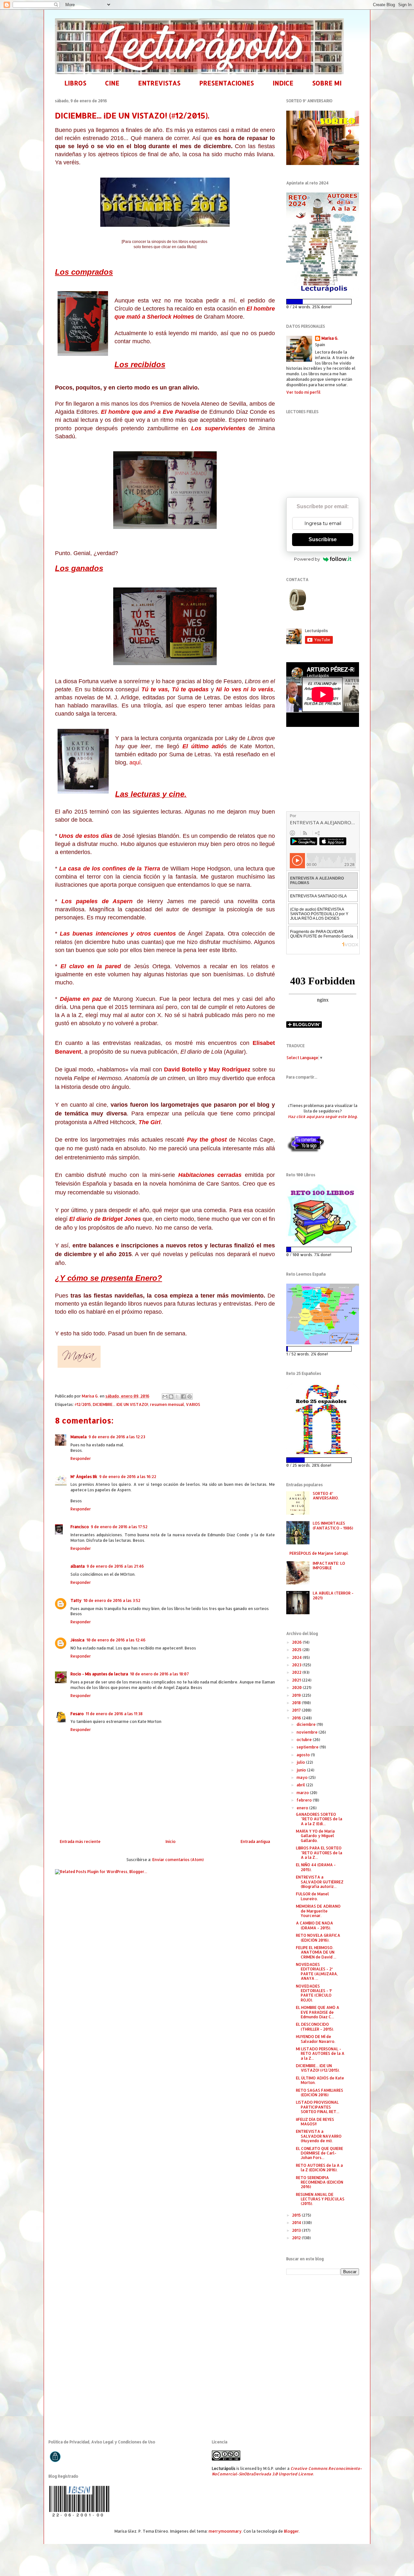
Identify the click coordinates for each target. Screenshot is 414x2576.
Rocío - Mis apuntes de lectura (99, 1674)
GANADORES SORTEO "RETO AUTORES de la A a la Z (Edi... (319, 1819)
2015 (297, 2215)
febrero (305, 1800)
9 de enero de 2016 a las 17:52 (119, 1527)
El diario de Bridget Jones (106, 1219)
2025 (297, 1650)
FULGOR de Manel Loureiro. (312, 1896)
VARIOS (193, 1404)
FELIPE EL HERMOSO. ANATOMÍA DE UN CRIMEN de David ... (316, 1952)
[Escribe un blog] (171, 1397)
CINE (112, 83)
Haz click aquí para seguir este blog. (323, 1117)
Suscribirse (323, 539)
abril (301, 1785)
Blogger (291, 2531)
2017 (297, 1710)
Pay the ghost (207, 1140)
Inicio (171, 1842)
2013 (297, 2230)
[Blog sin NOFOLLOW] (305, 1151)
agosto (304, 1755)
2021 (297, 1680)
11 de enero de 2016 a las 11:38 (114, 1714)
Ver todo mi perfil (303, 392)
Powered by (307, 559)
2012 (297, 2238)
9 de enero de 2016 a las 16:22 (128, 1477)
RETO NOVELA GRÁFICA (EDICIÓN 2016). (318, 1938)
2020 (297, 1688)
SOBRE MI (327, 83)
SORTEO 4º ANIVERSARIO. (326, 1496)
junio (302, 1770)
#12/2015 (83, 1404)
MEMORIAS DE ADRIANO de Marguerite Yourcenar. (318, 1911)
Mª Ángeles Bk (84, 1477)
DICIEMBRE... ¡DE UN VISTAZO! (120, 1404)
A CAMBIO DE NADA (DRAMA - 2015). (315, 1925)
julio (301, 1762)
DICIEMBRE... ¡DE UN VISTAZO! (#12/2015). (318, 2068)
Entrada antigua (255, 1842)
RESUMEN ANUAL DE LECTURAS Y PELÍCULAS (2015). (320, 2199)
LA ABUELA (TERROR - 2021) (333, 1595)
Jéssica (77, 1640)
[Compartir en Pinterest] (190, 1397)
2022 (297, 1672)
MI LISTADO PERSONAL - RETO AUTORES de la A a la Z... (320, 2054)
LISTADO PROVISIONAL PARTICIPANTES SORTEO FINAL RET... (318, 2107)
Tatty (76, 1600)
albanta (78, 1566)
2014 (297, 2223)
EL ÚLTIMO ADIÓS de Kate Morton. (320, 2080)
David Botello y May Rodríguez (207, 1069)
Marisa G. (330, 338)
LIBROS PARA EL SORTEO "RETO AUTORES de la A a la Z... (319, 1853)
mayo (303, 1777)
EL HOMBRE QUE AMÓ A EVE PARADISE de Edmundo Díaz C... (318, 2012)
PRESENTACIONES (227, 83)
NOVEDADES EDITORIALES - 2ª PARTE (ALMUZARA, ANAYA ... (317, 1971)
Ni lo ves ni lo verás (245, 689)
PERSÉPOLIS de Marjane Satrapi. (319, 1553)
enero (303, 1808)
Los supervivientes (218, 428)
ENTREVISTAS (159, 83)
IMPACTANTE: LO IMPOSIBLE (329, 1566)
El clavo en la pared (91, 966)
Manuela (79, 1437)
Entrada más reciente (80, 1842)
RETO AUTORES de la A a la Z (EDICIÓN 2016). (319, 2168)
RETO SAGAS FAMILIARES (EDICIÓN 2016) (320, 2093)
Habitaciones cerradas (210, 1175)
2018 (297, 1703)
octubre (305, 1740)
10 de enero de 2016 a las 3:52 (112, 1600)
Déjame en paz (81, 999)
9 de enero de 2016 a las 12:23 (117, 1437)
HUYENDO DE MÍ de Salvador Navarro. (316, 2039)
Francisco (80, 1527)
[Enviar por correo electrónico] (165, 1397)
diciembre (307, 1724)
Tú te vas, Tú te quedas (175, 689)
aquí (135, 762)
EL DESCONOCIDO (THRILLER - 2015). (315, 2027)
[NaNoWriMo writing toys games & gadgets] (323, 302)
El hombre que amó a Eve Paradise (150, 412)
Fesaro (77, 1714)
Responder (81, 1458)
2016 (297, 1718)
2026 (297, 1642)
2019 (297, 1695)
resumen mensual (167, 1404)
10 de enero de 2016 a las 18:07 (159, 1674)
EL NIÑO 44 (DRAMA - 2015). (316, 1867)
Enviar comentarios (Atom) (178, 1860)
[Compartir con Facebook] (183, 1397)
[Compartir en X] (177, 1397)
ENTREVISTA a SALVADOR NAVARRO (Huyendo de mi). (319, 2136)
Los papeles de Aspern (97, 901)
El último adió (203, 746)
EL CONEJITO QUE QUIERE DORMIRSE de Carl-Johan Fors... (320, 2153)
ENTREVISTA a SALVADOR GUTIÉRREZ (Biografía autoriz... (320, 1882)
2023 (297, 1665)
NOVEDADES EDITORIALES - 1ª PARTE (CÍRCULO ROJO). (314, 1993)
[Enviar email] (297, 600)
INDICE (283, 83)
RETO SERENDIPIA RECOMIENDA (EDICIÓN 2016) (320, 2182)
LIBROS (75, 83)
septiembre (308, 1747)
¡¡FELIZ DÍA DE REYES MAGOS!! (315, 2122)
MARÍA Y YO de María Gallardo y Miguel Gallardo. (315, 1836)
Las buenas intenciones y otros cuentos (118, 934)
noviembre (308, 1732)
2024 (297, 1657)
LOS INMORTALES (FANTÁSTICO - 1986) (333, 1525)
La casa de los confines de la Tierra (109, 869)
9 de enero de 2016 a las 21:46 (115, 1566)
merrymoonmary (225, 2531)
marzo (303, 1793)
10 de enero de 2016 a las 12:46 (116, 1640)
